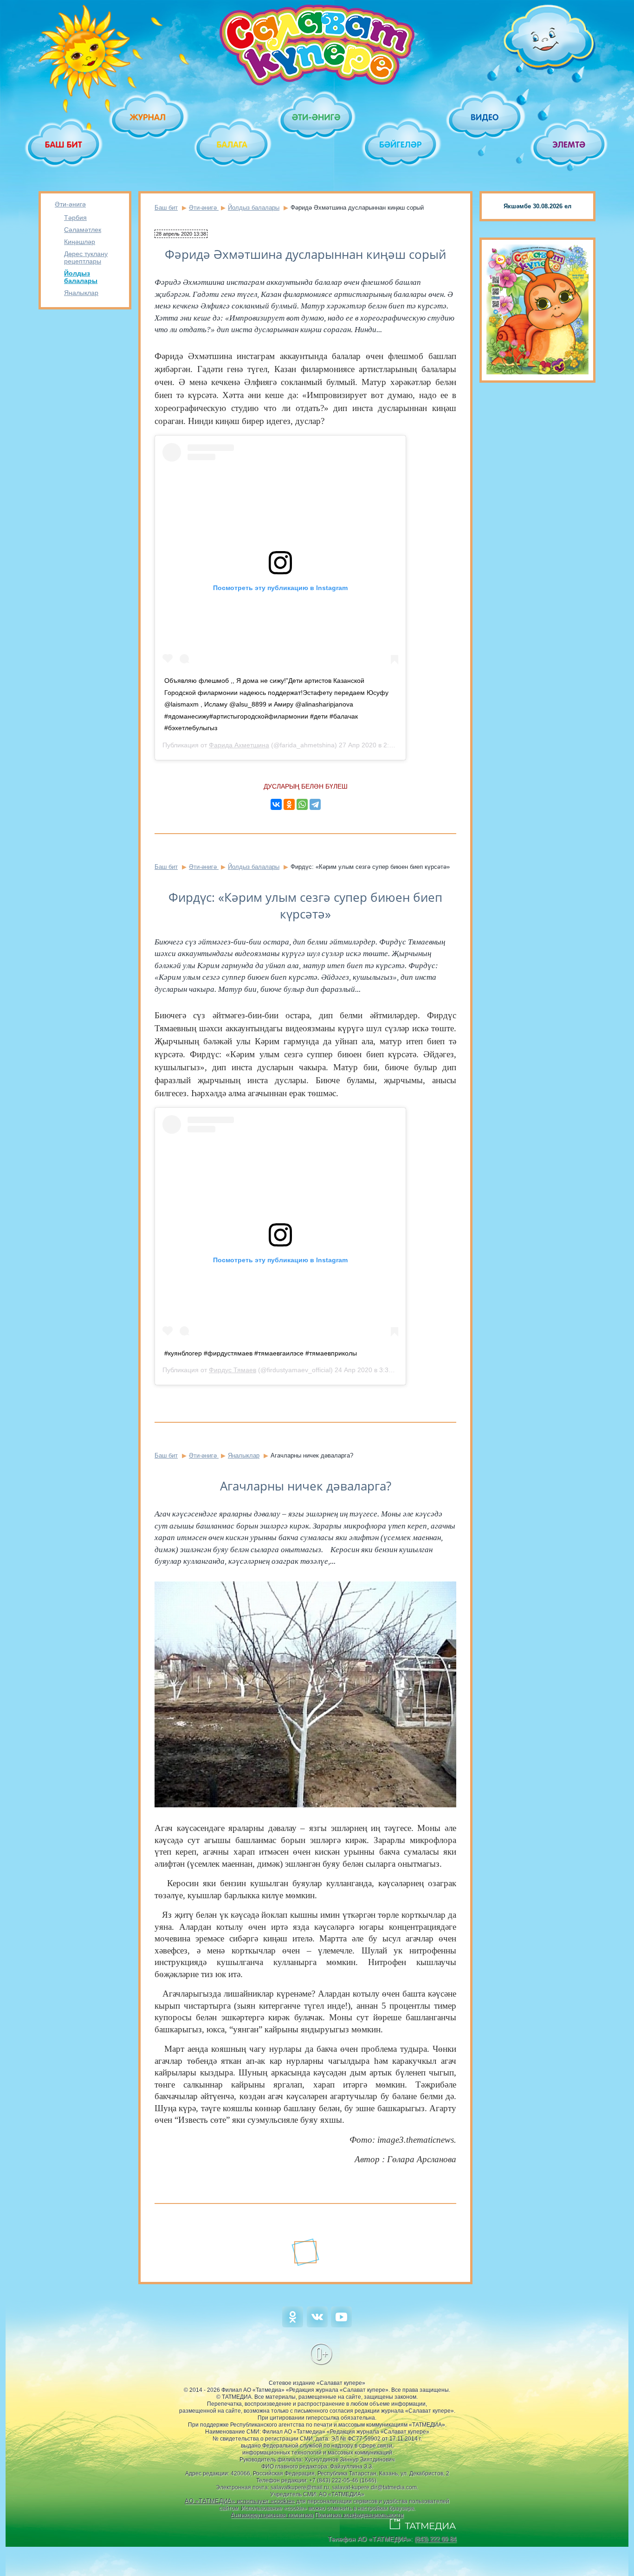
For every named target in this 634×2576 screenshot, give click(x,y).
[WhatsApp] (302, 804)
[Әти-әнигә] (317, 117)
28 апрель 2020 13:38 (181, 234)
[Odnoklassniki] (293, 2325)
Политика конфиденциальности (359, 2515)
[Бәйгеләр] (401, 145)
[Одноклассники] (289, 804)
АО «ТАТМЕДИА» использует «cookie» (240, 2501)
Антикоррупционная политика (272, 2515)
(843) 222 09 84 (435, 2539)
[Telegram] (315, 804)
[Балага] (233, 145)
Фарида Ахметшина (239, 745)
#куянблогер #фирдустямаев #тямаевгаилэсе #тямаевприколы (261, 1353)
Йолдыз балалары (81, 277)
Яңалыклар (81, 293)
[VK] (317, 2325)
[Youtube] (341, 2325)
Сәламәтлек (83, 230)
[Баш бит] (64, 145)
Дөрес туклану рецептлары (86, 257)
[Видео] (485, 117)
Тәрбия (75, 218)
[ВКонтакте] (276, 804)
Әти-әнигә (70, 204)
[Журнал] (148, 117)
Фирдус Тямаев (233, 1370)
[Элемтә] (570, 145)
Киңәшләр (80, 242)
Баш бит (166, 208)
